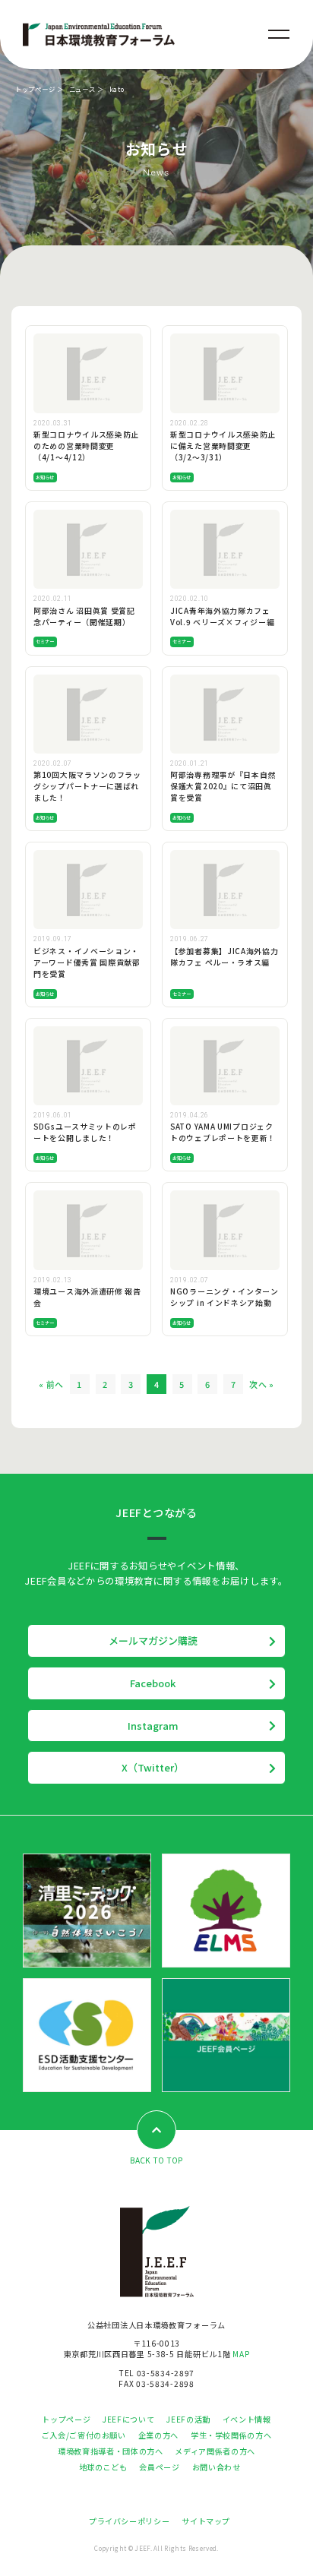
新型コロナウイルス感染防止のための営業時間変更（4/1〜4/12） (86, 446)
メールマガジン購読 (153, 1640)
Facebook (153, 1683)
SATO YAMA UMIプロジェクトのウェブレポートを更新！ (223, 1132)
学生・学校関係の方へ (231, 2435)
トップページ (35, 89)
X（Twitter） (153, 1767)
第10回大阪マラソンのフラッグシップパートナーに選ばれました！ (87, 786)
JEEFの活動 (188, 2419)
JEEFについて (128, 2419)
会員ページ (159, 2467)
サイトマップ (206, 2521)
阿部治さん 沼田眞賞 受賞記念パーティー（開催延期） (84, 616)
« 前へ (51, 1384)
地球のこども (103, 2467)
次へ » (262, 1384)
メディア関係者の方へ (215, 2451)
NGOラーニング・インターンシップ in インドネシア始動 (224, 1297)
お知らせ (45, 477)
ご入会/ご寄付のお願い (84, 2435)
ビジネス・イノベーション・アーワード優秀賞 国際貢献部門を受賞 (87, 962)
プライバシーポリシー (129, 2521)
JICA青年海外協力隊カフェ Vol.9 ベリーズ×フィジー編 (222, 616)
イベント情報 (247, 2419)
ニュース (82, 89)
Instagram (153, 1726)
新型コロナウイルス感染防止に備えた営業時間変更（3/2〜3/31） (223, 446)
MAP (241, 2354)
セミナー (45, 642)
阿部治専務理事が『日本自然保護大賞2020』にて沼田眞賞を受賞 (223, 786)
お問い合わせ (217, 2467)
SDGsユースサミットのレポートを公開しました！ (85, 1132)
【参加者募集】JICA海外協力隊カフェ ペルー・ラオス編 (224, 957)
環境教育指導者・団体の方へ (110, 2451)
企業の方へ (158, 2435)
